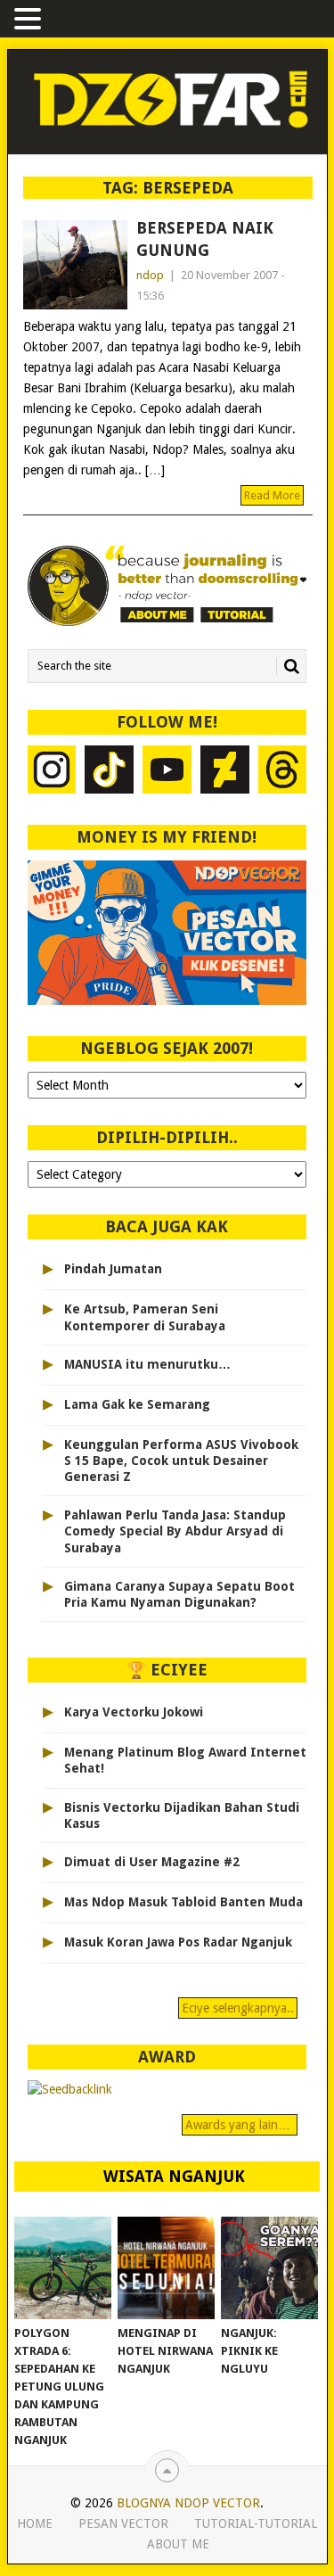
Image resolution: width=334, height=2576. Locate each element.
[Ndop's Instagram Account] (52, 772)
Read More (272, 495)
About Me (178, 2544)
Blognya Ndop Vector (188, 2503)
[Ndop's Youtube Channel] (167, 772)
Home (35, 2523)
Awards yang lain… (240, 2125)
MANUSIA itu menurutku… (147, 1364)
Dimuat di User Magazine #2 (152, 1862)
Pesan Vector (123, 2523)
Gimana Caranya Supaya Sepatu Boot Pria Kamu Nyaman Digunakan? (179, 1594)
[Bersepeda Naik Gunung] (75, 265)
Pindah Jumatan (113, 1269)
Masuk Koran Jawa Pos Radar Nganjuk (178, 1942)
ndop (150, 275)
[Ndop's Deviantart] (225, 772)
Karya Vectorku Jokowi (134, 1712)
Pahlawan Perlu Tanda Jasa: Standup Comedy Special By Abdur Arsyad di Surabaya (175, 1531)
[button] (30, 20)
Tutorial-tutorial (256, 2523)
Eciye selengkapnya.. (238, 2008)
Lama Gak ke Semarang (137, 1404)
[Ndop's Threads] (283, 772)
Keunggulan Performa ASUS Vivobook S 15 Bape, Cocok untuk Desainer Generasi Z (181, 1461)
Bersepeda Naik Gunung (205, 239)
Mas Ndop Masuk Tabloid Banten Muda (183, 1902)
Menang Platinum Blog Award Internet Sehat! (185, 1760)
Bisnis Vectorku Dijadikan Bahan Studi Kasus (182, 1815)
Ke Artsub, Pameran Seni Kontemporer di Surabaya (145, 1317)
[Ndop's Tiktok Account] (109, 772)
